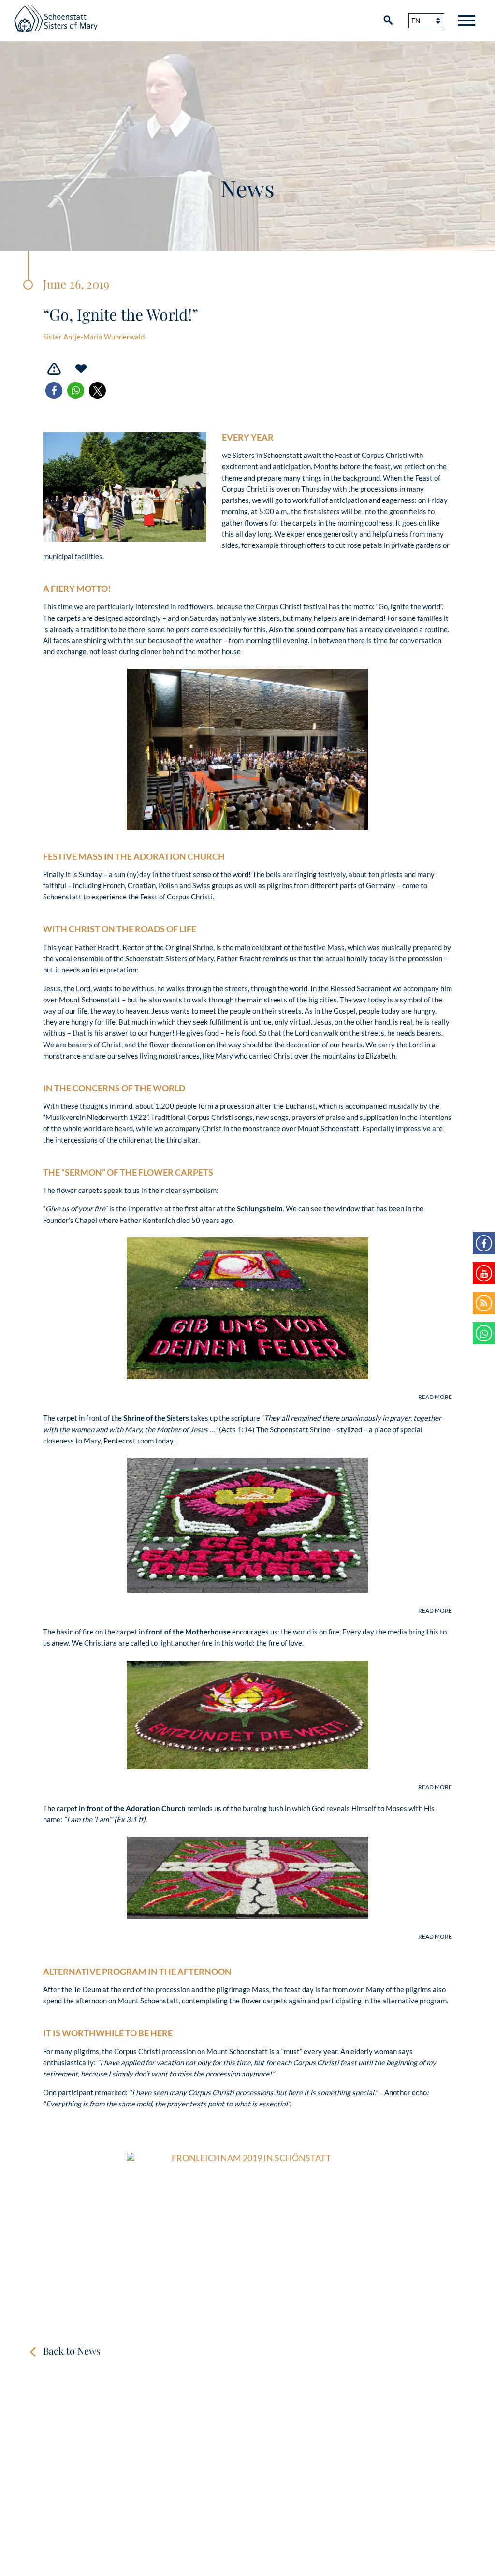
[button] (54, 390)
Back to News (72, 2350)
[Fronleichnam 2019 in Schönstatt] (247, 2233)
